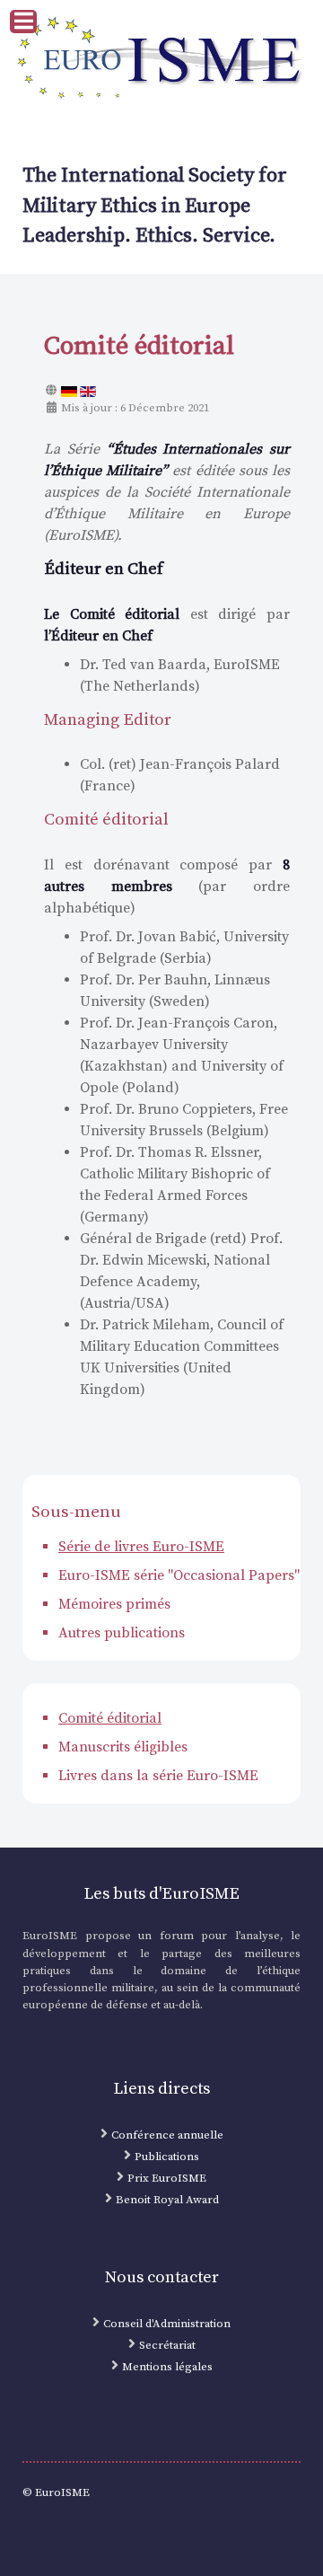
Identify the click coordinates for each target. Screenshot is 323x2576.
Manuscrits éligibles (123, 1747)
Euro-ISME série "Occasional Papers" (179, 1575)
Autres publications (122, 1633)
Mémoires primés (114, 1604)
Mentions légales (167, 2367)
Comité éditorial (110, 1718)
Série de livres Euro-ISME (141, 1547)
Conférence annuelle (167, 2135)
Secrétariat (167, 2345)
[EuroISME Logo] (161, 59)
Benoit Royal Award (167, 2200)
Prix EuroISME (167, 2178)
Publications (167, 2157)
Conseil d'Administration (167, 2324)
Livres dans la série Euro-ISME (158, 1776)
